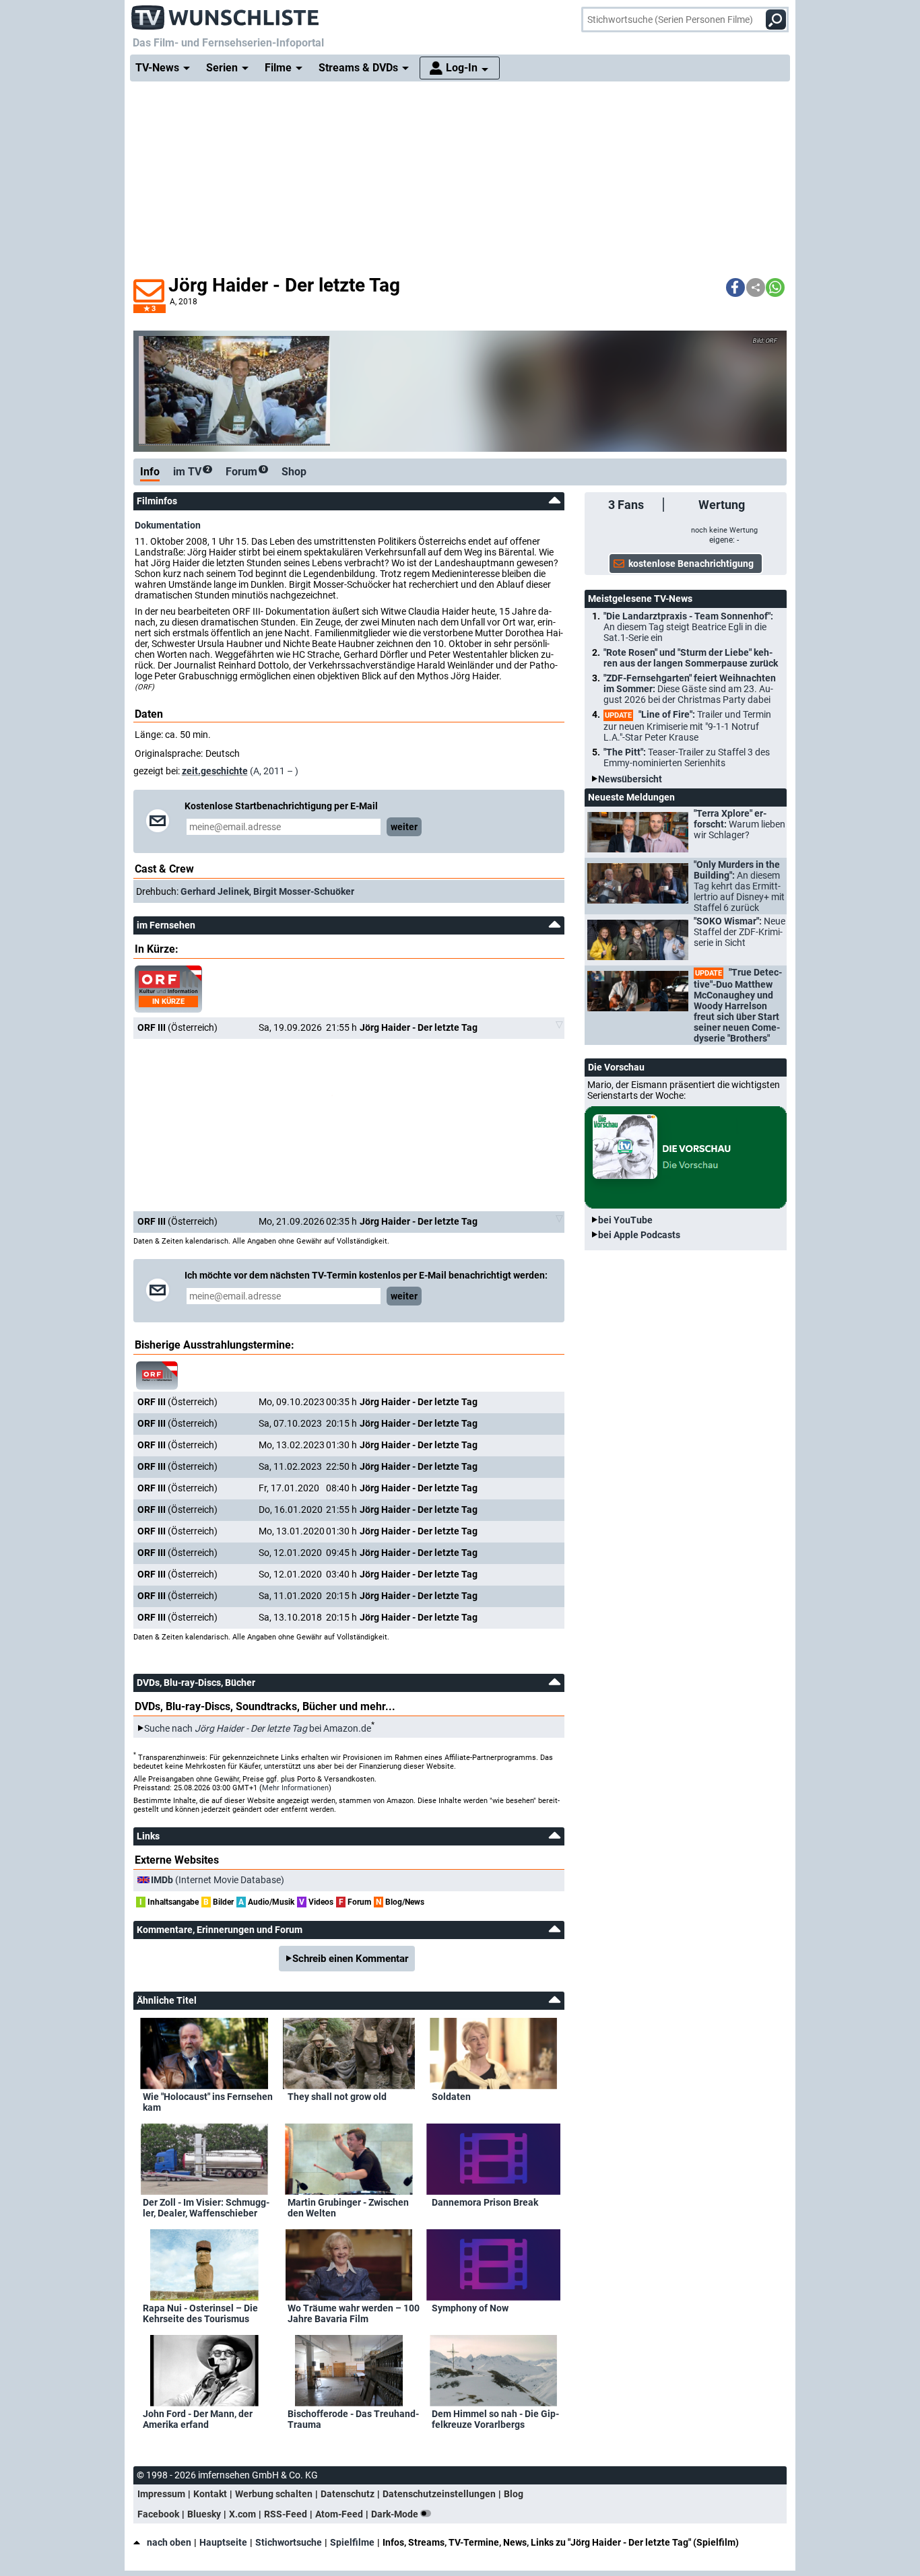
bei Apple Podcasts (639, 1235)
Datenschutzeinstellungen (439, 2494)
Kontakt (210, 2494)
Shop (294, 472)
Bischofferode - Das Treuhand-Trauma (353, 2419)
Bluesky (204, 2514)
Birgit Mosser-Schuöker (304, 891)
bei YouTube (625, 1220)
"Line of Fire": (687, 726)
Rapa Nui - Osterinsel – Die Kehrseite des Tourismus (200, 2313)
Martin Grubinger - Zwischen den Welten (348, 2208)
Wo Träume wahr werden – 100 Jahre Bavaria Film (354, 2313)
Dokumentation (168, 525)
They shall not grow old (337, 2097)
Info (150, 472)
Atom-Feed (339, 2514)
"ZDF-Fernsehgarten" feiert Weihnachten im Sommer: (690, 689)
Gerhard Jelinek (215, 891)
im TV (191, 472)
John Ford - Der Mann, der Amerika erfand (198, 2419)
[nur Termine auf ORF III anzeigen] (157, 1376)
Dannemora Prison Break (485, 2202)
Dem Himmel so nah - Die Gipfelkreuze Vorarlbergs (495, 2419)
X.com (242, 2514)
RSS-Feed (286, 2514)
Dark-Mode (396, 2514)
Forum (245, 472)
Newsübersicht (630, 779)
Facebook (158, 2514)
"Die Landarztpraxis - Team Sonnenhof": (688, 627)
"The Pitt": (687, 757)
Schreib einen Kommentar (350, 1959)
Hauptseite (223, 2542)
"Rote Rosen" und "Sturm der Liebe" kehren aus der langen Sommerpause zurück (691, 658)
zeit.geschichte (215, 771)
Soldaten (451, 2097)
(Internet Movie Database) (218, 1880)
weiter (404, 827)
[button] (735, 287)
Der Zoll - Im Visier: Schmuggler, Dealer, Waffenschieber (206, 2208)
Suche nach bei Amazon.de (258, 1728)
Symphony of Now (470, 2308)
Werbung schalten (274, 2494)
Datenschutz (348, 2494)
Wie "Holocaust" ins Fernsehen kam (208, 2102)
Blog (514, 2494)
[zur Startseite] (226, 13)
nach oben (169, 2542)
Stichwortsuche (289, 2542)
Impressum (161, 2494)
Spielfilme (352, 2542)
